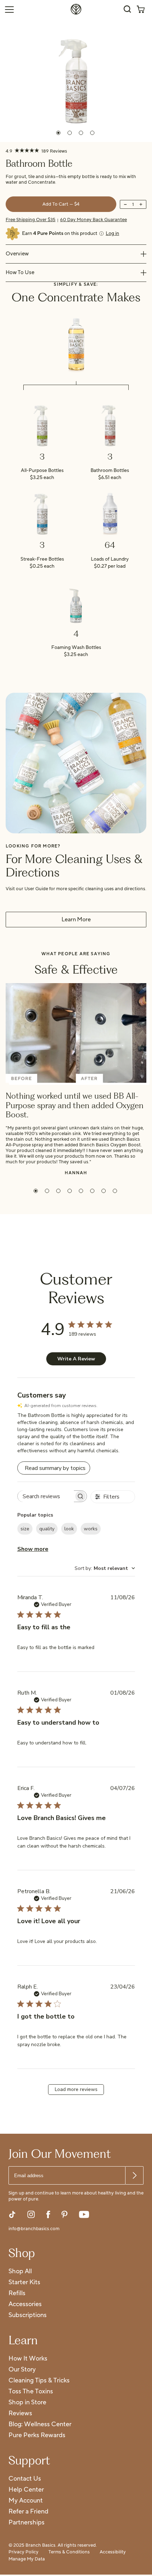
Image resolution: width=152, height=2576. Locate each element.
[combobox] (105, 1568)
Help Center (26, 2490)
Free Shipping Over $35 (31, 220)
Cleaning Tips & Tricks (39, 2381)
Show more (33, 1549)
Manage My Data (27, 2559)
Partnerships (27, 2523)
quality (47, 1529)
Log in (112, 234)
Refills (17, 2294)
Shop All (20, 2272)
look (69, 1529)
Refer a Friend (28, 2512)
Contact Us (25, 2479)
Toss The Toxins (31, 2392)
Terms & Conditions (69, 2552)
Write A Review (76, 1359)
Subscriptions (28, 2315)
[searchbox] (46, 1496)
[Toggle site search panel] (127, 9)
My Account (26, 2501)
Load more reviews (76, 2089)
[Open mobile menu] (9, 9)
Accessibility (113, 2552)
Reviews (20, 2414)
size (25, 1529)
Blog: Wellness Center (40, 2425)
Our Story (22, 2370)
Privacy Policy (24, 2552)
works (91, 1529)
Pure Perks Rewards (37, 2436)
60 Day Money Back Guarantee (93, 220)
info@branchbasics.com (34, 2229)
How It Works (28, 2359)
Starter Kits (24, 2283)
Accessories (25, 2305)
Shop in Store (27, 2403)
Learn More (76, 920)
